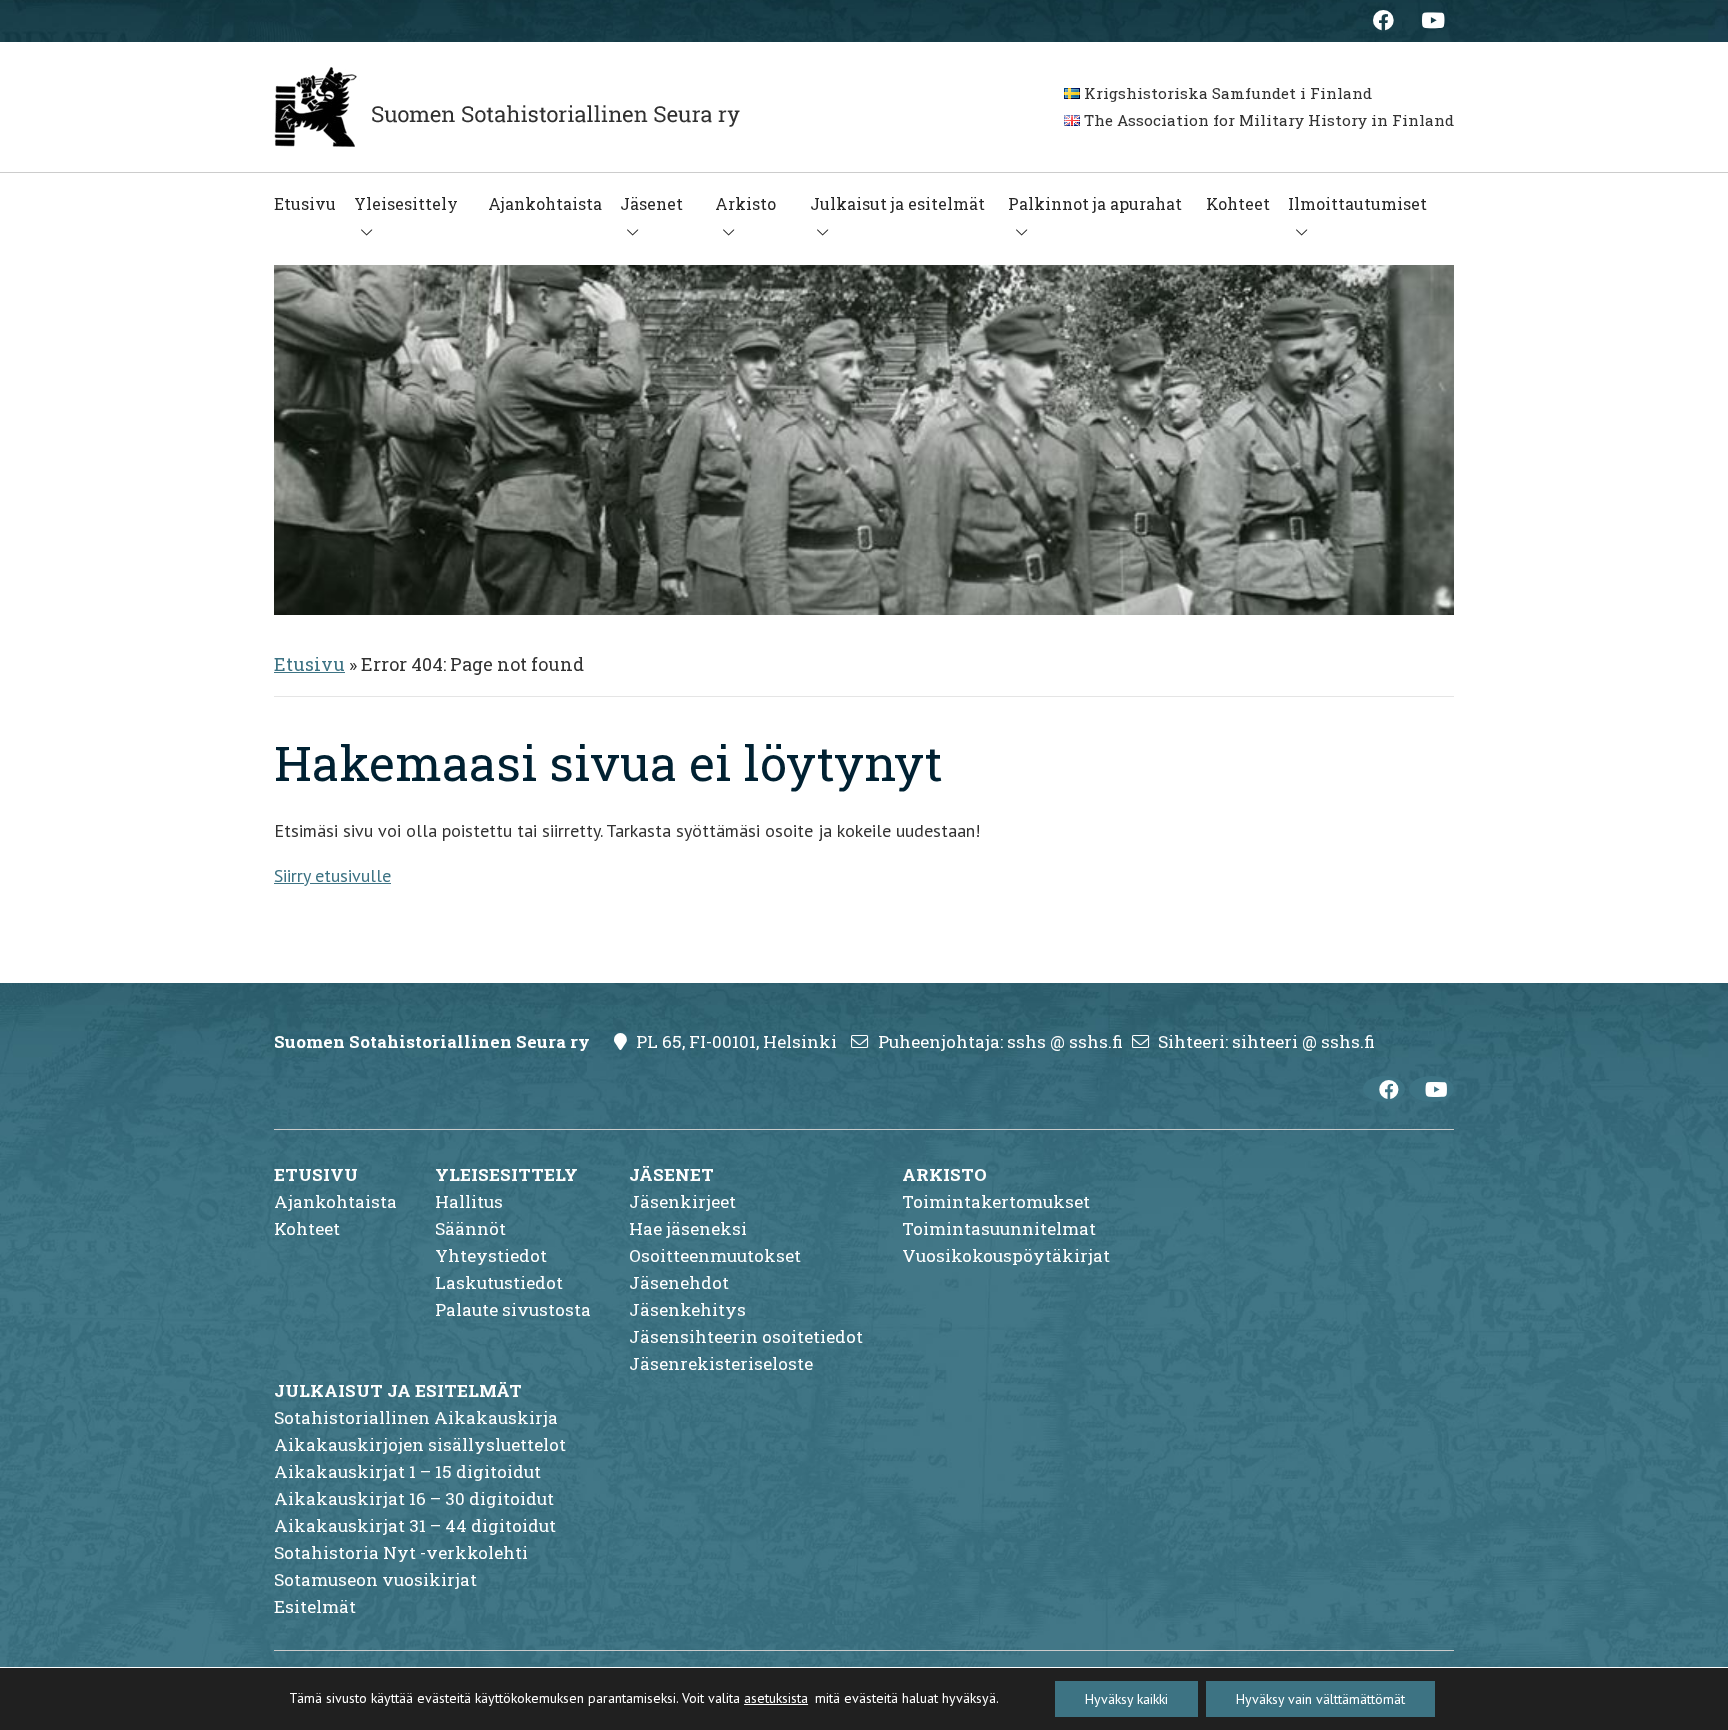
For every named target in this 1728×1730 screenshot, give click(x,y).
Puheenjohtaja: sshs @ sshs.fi (1000, 1041)
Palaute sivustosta (513, 1309)
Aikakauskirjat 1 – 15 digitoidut (407, 1471)
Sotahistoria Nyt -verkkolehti (401, 1552)
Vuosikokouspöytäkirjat (1006, 1255)
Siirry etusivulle (332, 875)
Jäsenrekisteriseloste (721, 1363)
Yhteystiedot (491, 1255)
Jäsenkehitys (687, 1309)
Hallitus (469, 1201)
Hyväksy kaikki (1126, 1699)
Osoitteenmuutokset (715, 1255)
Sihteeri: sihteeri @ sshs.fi (1266, 1041)
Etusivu (305, 203)
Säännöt (470, 1228)
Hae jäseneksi (688, 1228)
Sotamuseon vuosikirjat (375, 1579)
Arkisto (745, 203)
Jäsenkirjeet (682, 1201)
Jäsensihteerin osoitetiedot (746, 1336)
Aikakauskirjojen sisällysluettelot (420, 1444)
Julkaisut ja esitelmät (897, 203)
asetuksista (776, 1698)
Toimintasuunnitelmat (999, 1228)
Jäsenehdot (679, 1282)
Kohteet (1238, 203)
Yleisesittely (406, 203)
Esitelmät (315, 1606)
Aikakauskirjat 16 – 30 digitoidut (414, 1498)
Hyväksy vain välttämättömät (1320, 1699)
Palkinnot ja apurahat (1095, 203)
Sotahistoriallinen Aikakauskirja (416, 1417)
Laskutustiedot (499, 1282)
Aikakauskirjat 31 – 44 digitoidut (415, 1525)
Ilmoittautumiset (1357, 203)
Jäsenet (651, 203)
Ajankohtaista (545, 203)
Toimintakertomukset (996, 1201)
